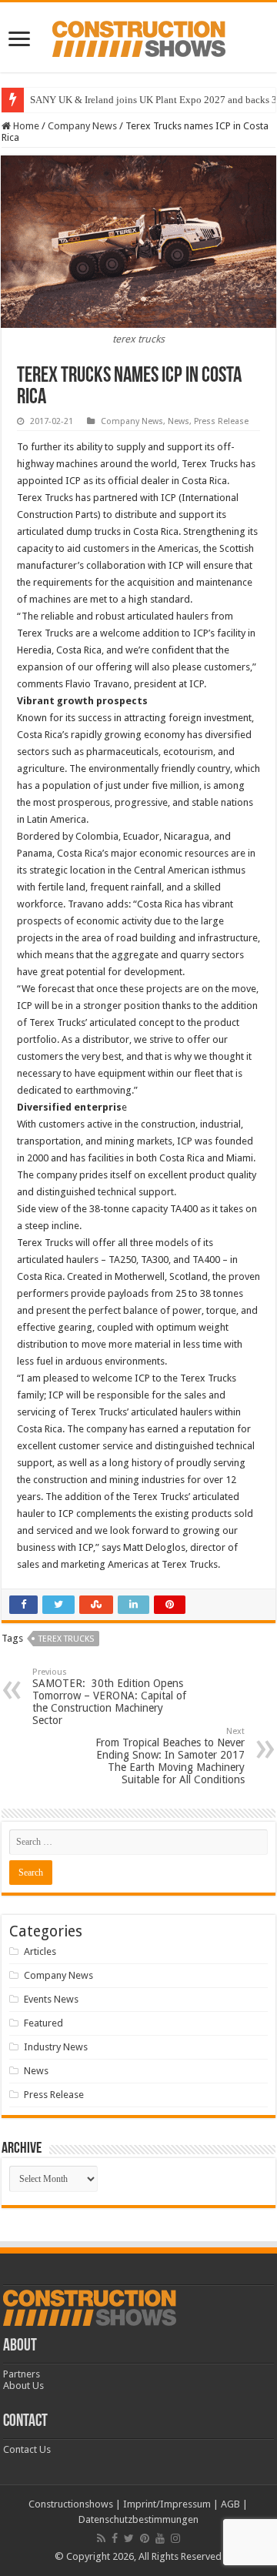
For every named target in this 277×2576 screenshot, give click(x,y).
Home (25, 126)
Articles (40, 1951)
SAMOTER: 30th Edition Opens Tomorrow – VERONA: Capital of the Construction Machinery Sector (109, 1697)
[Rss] (101, 2538)
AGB (230, 2504)
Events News (51, 1999)
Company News (82, 126)
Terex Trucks (66, 1639)
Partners (22, 2374)
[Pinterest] (145, 2538)
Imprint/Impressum (167, 2504)
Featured (43, 2023)
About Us (23, 2386)
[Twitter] (129, 2538)
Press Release (221, 421)
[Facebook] (115, 2538)
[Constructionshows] (139, 36)
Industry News (56, 2047)
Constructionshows (71, 2504)
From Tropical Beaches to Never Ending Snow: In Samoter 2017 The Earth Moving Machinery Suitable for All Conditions (170, 1756)
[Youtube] (160, 2538)
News (179, 421)
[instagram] (175, 2538)
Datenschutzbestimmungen (138, 2519)
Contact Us (27, 2449)
